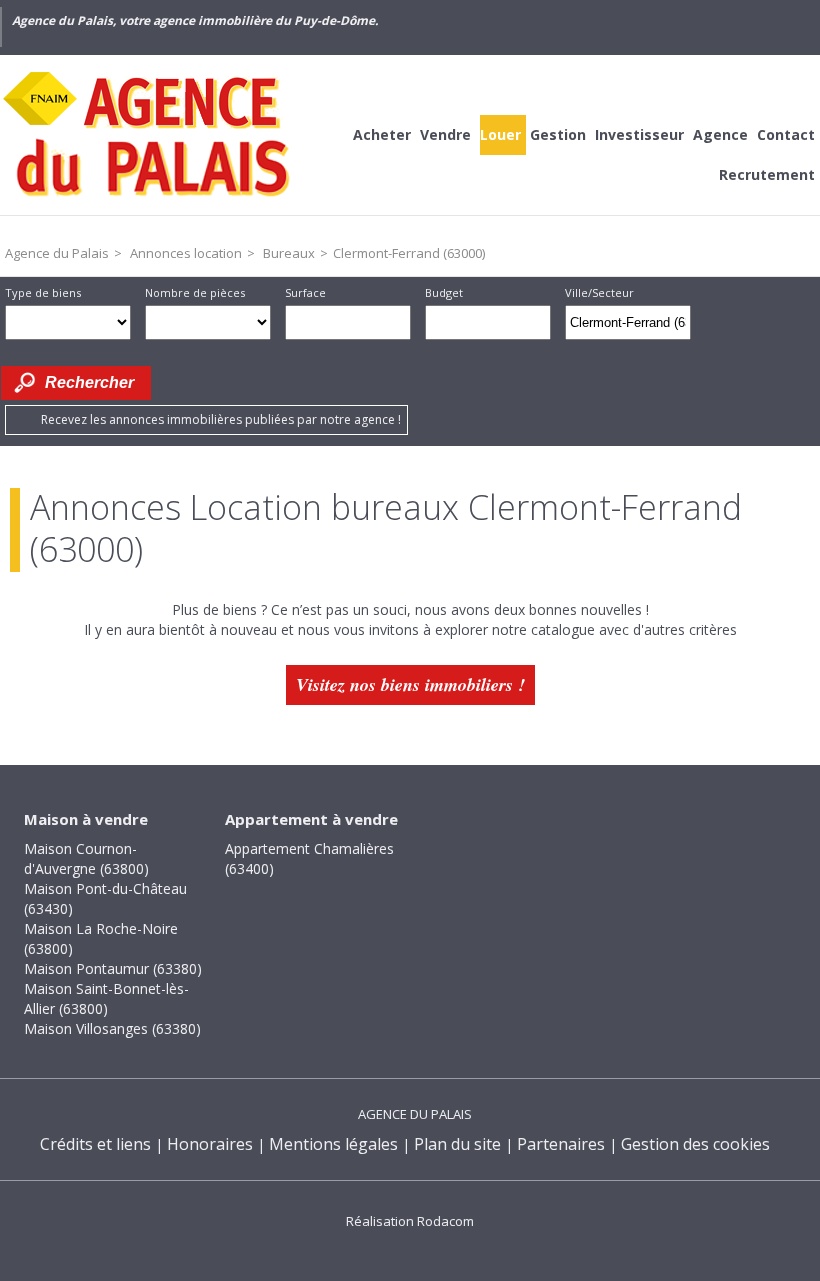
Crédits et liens (95, 1144)
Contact (786, 134)
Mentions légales (333, 1144)
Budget (444, 292)
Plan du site (457, 1144)
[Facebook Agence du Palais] (716, 27)
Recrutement (767, 174)
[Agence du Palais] (150, 135)
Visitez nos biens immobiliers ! (410, 684)
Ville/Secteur (599, 292)
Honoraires (210, 1144)
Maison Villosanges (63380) (112, 1028)
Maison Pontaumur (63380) (113, 968)
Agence (720, 134)
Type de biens (43, 292)
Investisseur (639, 134)
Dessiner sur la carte (718, 322)
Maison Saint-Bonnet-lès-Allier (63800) (106, 998)
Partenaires (561, 1144)
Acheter (382, 134)
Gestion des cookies (695, 1144)
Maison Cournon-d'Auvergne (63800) (86, 858)
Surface (305, 292)
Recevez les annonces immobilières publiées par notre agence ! (221, 419)
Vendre (445, 134)
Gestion (558, 134)
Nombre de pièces (195, 292)
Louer (500, 134)
